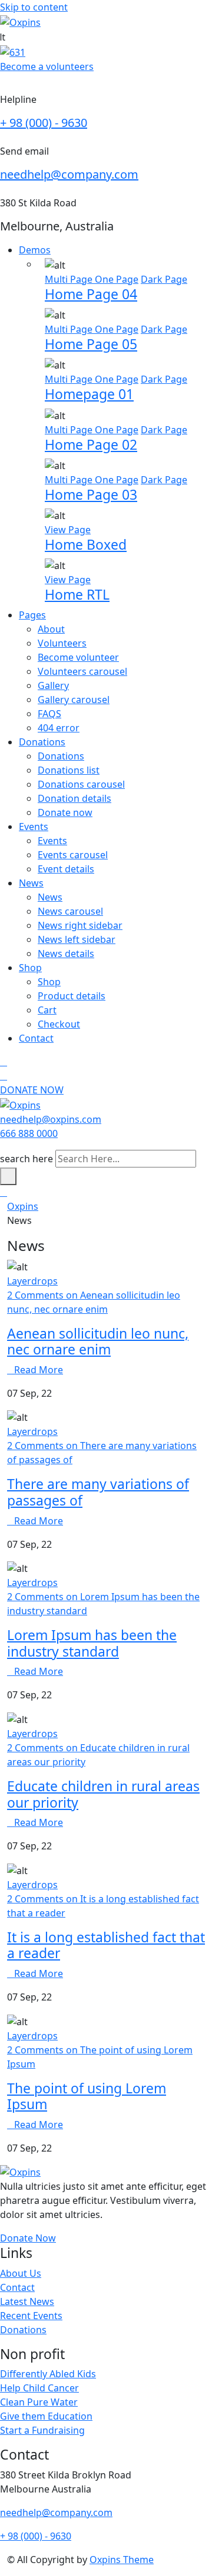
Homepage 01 (89, 394)
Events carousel (73, 855)
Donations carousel (81, 784)
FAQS (49, 714)
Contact (36, 1038)
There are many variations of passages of (98, 1492)
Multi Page (70, 279)
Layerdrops (32, 1281)
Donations (42, 742)
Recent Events (31, 2316)
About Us (21, 2273)
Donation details (74, 798)
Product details (72, 996)
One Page (117, 279)
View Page (68, 530)
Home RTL (77, 594)
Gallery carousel (74, 700)
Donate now (65, 812)
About (51, 629)
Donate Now (28, 2238)
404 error (59, 728)
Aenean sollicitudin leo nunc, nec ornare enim (98, 1341)
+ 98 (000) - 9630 (44, 123)
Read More (39, 1370)
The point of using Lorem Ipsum (87, 2096)
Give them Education (46, 2416)
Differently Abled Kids (48, 2374)
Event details (66, 869)
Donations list (69, 770)
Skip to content (34, 7)
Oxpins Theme (122, 2560)
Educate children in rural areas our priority (103, 1794)
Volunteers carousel (82, 671)
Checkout (59, 1024)
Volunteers (62, 643)
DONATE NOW (32, 1090)
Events (34, 827)
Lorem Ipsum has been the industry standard (92, 1643)
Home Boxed (86, 544)
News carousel (70, 911)
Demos (35, 250)
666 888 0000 (29, 1133)
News (31, 883)
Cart (47, 1010)
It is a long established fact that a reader (106, 1945)
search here (26, 1159)
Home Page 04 (91, 294)
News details (66, 954)
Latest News (27, 2301)
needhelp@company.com (69, 174)
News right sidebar (80, 925)
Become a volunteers (47, 66)
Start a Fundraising (42, 2430)
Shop (30, 968)
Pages (32, 615)
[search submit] (8, 1176)
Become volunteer (78, 657)
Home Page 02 (91, 444)
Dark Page (164, 279)
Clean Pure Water (39, 2402)
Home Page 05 (91, 344)
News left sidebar (77, 939)
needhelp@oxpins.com (51, 1119)
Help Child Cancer (39, 2388)
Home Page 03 (91, 494)
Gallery (53, 685)
